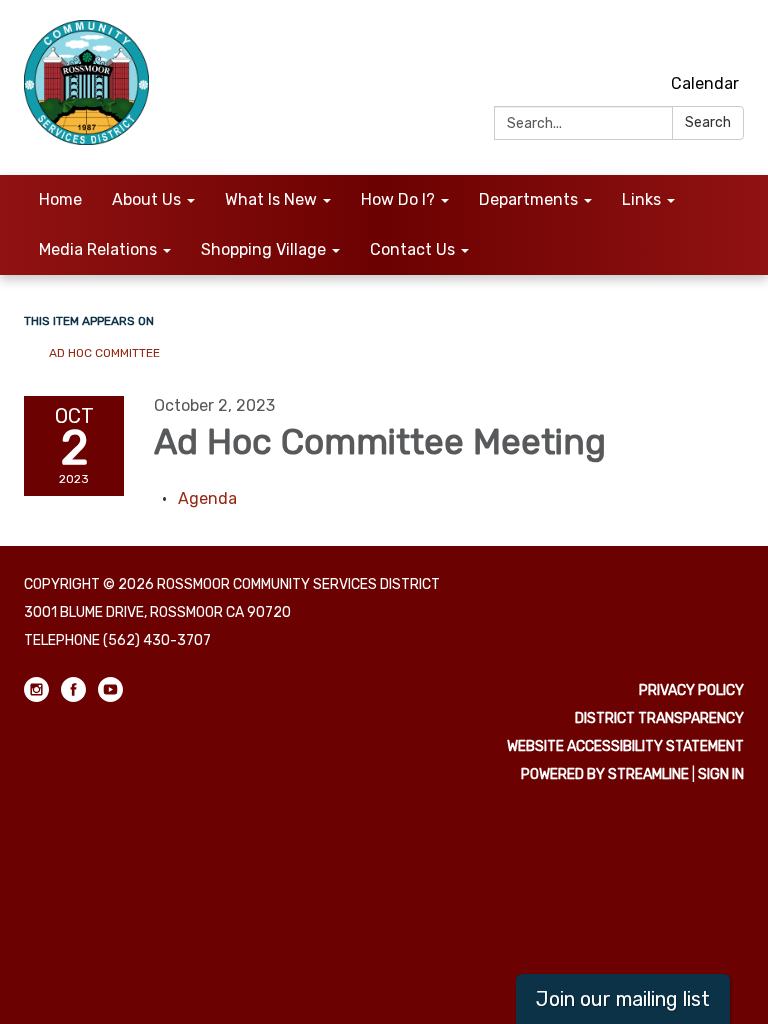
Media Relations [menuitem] (98, 249)
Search (708, 122)
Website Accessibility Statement (625, 746)
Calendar (705, 83)
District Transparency (659, 718)
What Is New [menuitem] (271, 199)
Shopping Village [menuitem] (263, 249)
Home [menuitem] (60, 199)
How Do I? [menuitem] (398, 199)
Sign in (721, 774)
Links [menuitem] (641, 199)
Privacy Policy (691, 690)
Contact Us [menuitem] (412, 249)
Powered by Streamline (605, 774)
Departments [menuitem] (528, 199)
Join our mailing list (623, 999)
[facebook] (694, 39)
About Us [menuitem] (146, 199)
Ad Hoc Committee (104, 353)
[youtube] (731, 39)
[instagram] (657, 39)
